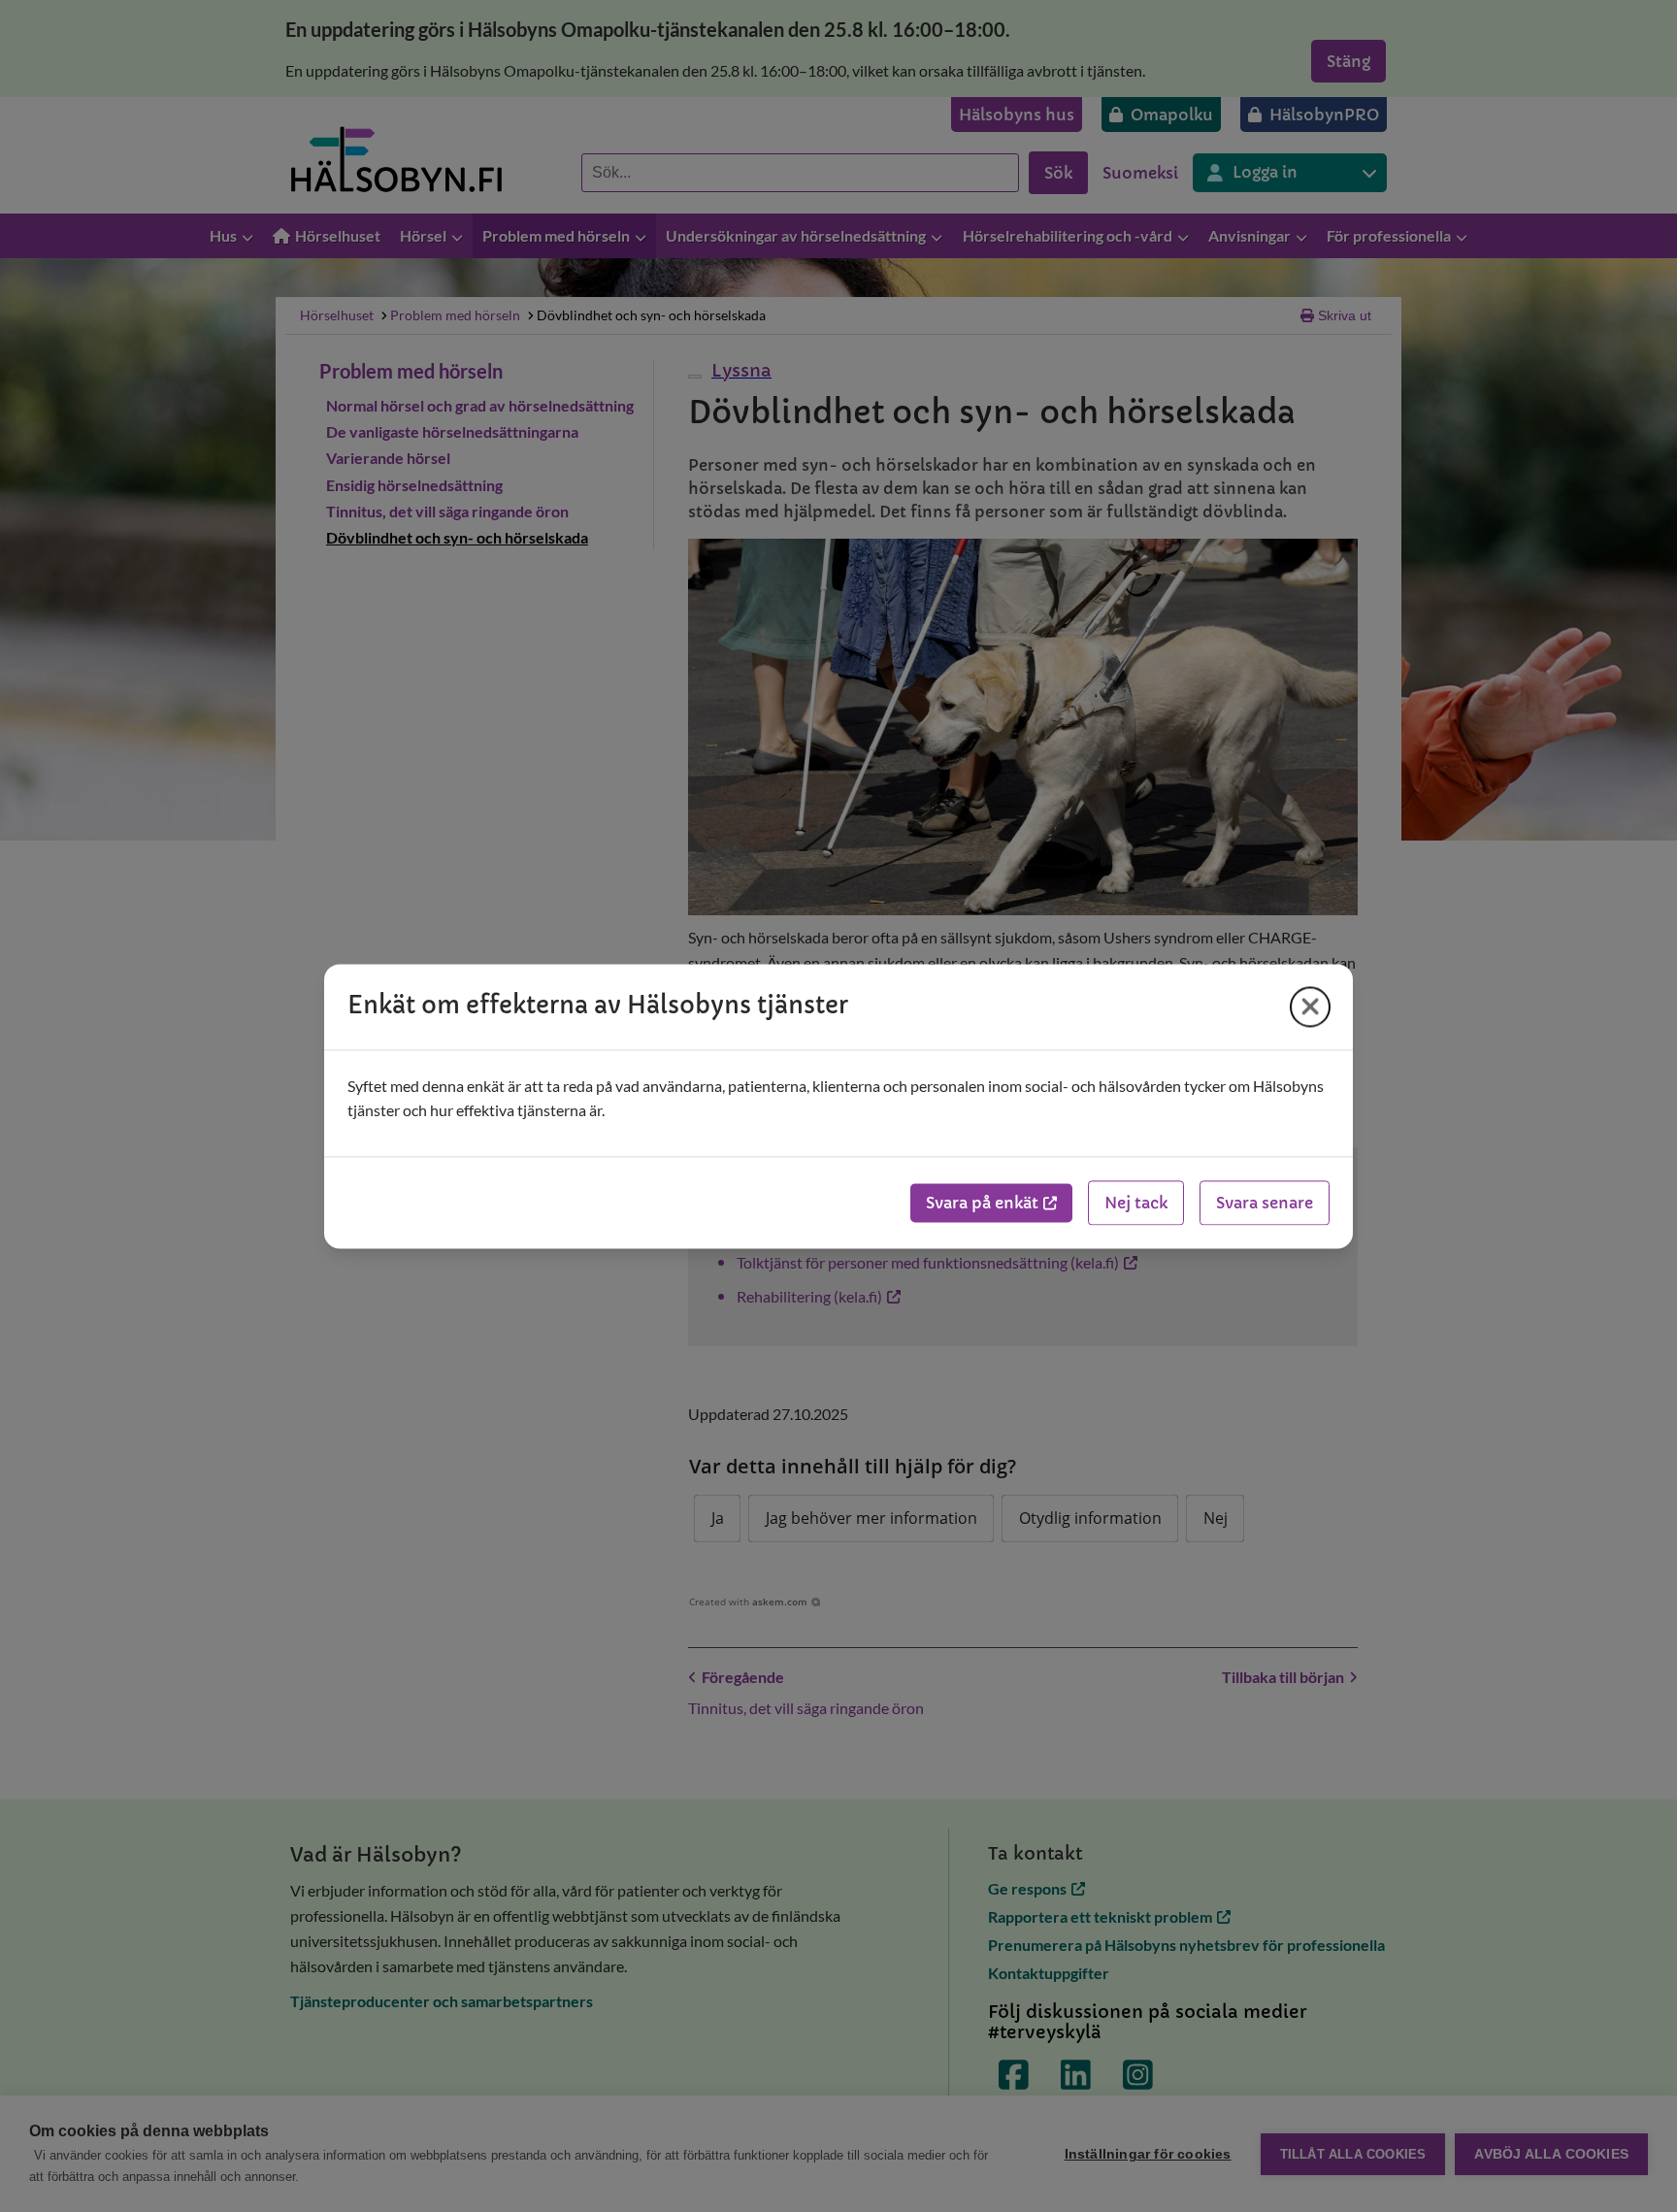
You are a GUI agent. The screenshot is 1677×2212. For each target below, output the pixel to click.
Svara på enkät (982, 1203)
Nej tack (1136, 1203)
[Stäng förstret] (1310, 1007)
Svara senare (1265, 1203)
